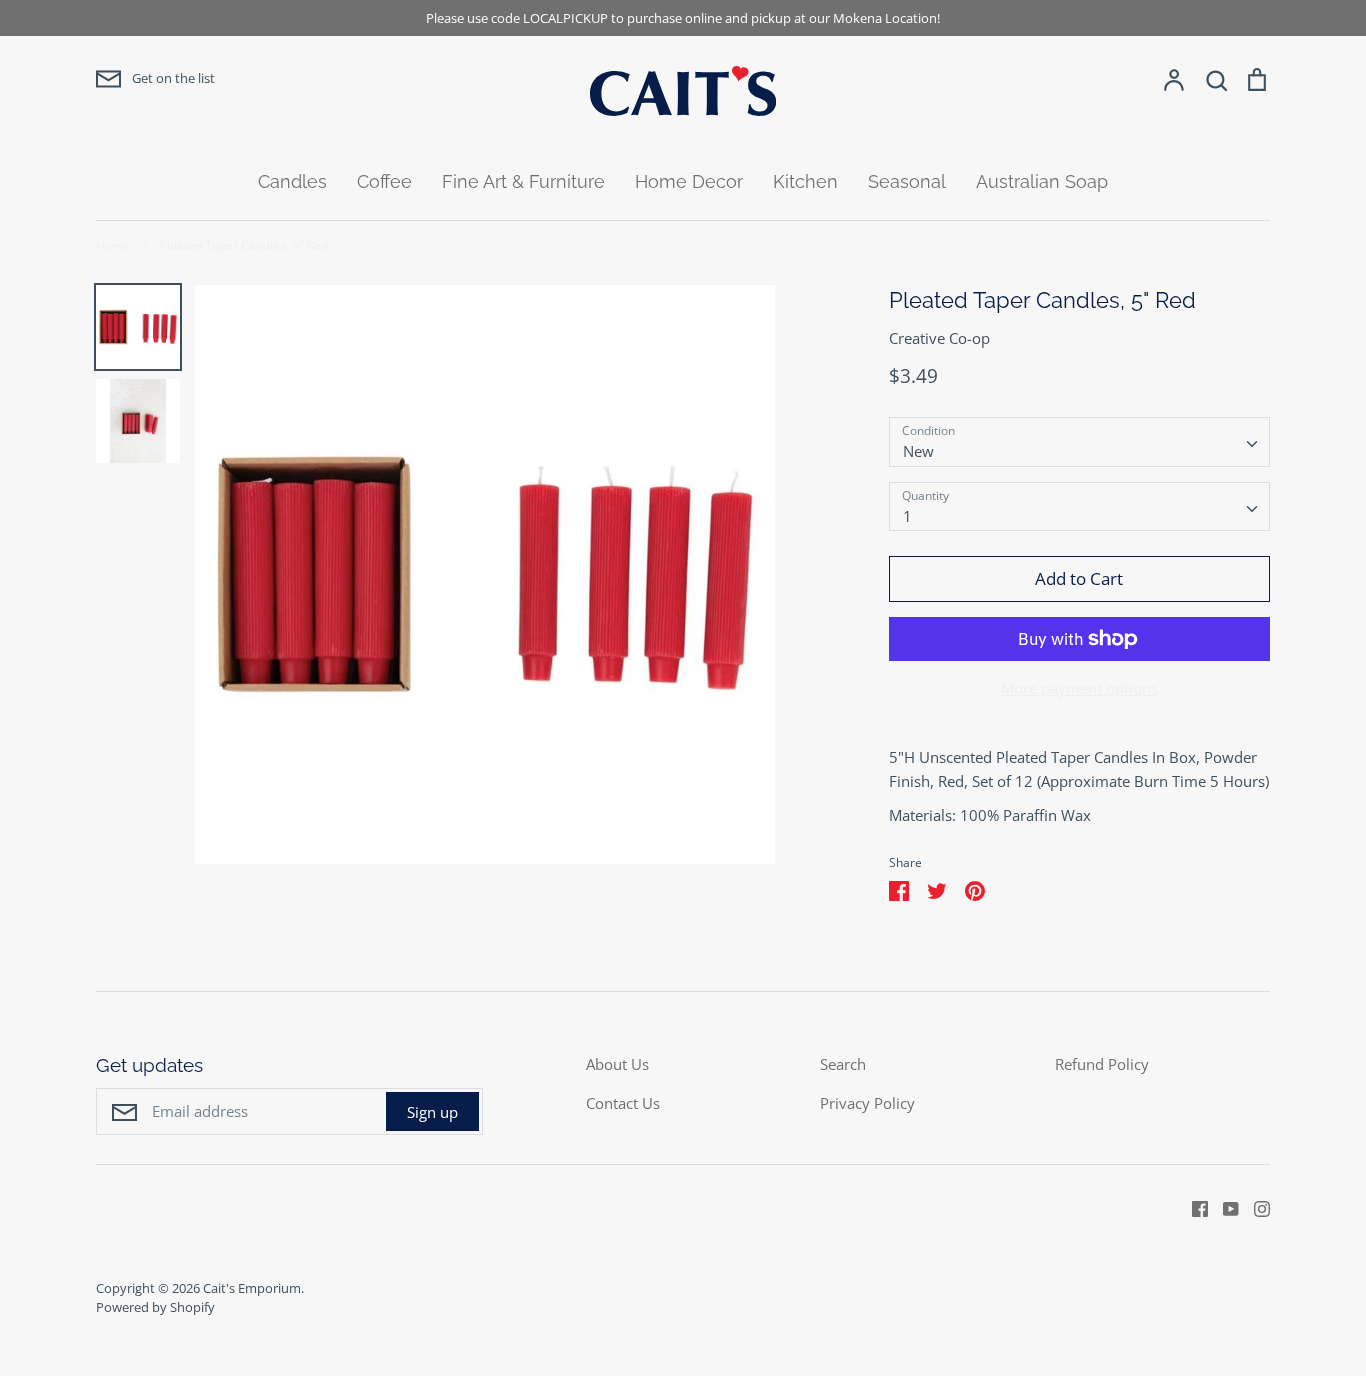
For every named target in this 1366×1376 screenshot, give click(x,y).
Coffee (384, 181)
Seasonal (907, 181)
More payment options (1079, 688)
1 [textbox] (907, 516)
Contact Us (623, 1103)
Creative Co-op (939, 338)
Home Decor (689, 181)
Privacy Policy (867, 1103)
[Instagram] (1254, 1207)
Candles (292, 181)
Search (843, 1064)
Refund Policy (1102, 1064)
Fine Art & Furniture (523, 181)
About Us (617, 1064)
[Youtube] (1223, 1207)
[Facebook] (1192, 1207)
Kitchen (805, 181)
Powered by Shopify (155, 1307)
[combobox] (1079, 442)
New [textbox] (918, 451)
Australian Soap (1042, 181)
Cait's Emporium (252, 1288)
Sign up (432, 1112)
